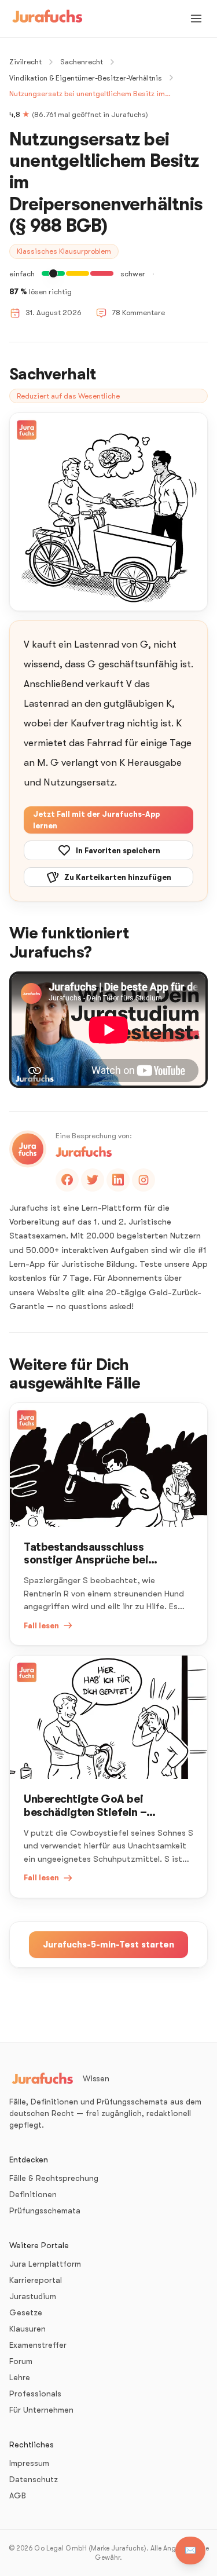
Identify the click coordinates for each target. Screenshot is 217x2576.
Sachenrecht (82, 62)
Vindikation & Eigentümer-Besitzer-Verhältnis (86, 78)
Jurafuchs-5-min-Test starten (108, 1945)
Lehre (20, 2377)
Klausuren (27, 2329)
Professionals (35, 2394)
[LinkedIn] (118, 1180)
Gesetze (26, 2312)
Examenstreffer (38, 2345)
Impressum (29, 2463)
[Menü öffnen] (196, 19)
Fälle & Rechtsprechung (54, 2178)
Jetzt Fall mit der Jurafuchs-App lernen (96, 820)
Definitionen (33, 2194)
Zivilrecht (25, 62)
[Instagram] (144, 1180)
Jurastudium (33, 2296)
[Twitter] (93, 1180)
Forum (21, 2361)
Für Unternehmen (41, 2410)
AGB (18, 2495)
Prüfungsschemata (45, 2210)
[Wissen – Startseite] (47, 19)
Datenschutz (34, 2479)
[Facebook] (67, 1180)
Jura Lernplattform (45, 2264)
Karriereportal (36, 2280)
